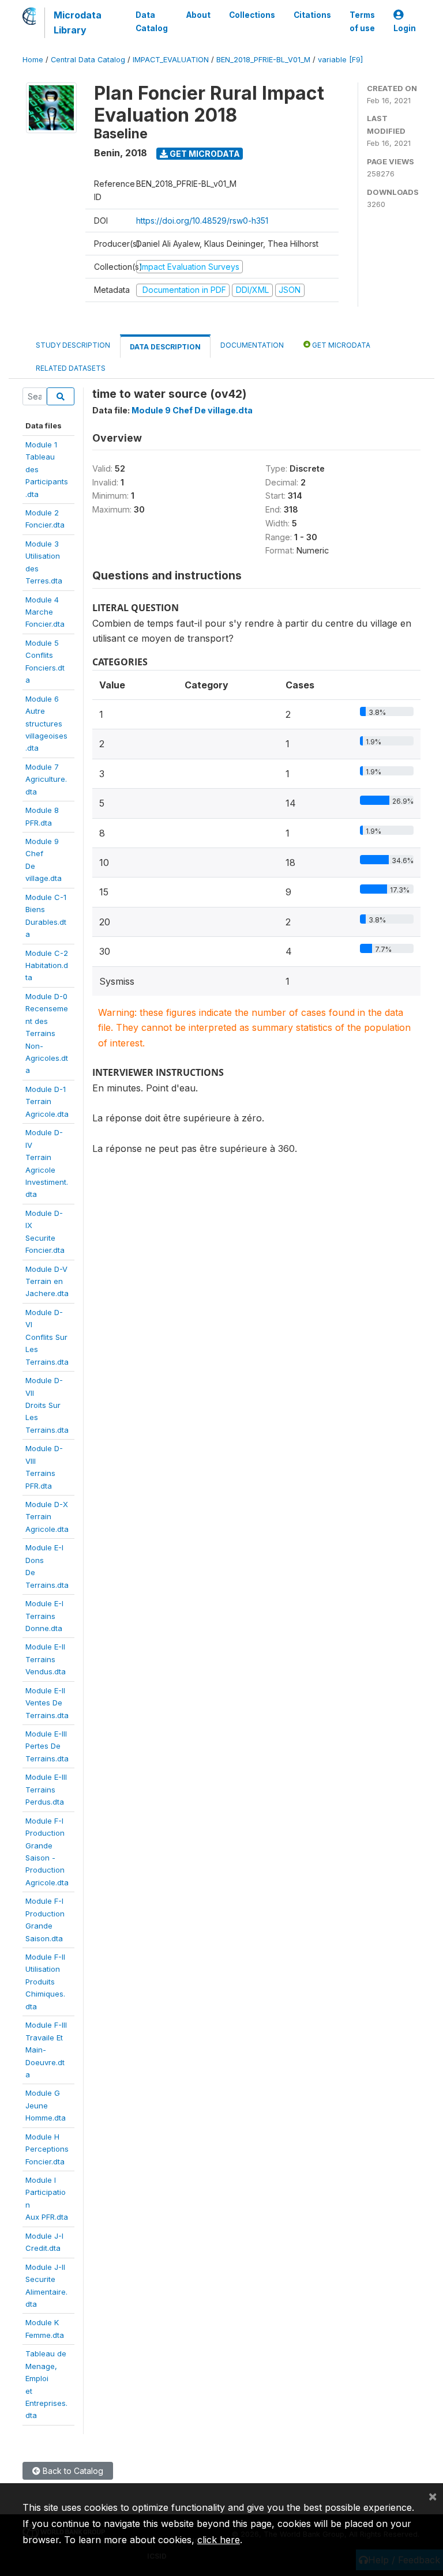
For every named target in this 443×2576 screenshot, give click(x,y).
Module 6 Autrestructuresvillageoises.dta (46, 724)
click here (219, 2540)
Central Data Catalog (88, 60)
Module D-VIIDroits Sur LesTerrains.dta (47, 1405)
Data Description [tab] (165, 347)
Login (405, 28)
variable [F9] (340, 60)
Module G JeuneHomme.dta (46, 2105)
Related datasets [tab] (71, 368)
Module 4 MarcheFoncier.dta (45, 612)
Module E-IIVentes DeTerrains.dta (47, 1703)
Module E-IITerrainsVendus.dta (46, 1659)
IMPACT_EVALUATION (171, 60)
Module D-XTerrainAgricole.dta (47, 1517)
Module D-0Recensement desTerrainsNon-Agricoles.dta (47, 1033)
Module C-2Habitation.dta (47, 965)
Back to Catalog (72, 2471)
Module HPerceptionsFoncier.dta (47, 2149)
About (198, 15)
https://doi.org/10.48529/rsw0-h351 (202, 221)
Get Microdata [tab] (340, 345)
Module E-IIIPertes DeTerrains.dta (47, 1746)
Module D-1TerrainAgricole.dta (47, 1101)
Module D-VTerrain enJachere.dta (47, 1281)
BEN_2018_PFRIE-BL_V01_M (263, 60)
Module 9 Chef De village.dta (192, 410)
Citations (312, 15)
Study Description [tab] (73, 345)
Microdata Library (78, 22)
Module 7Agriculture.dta (46, 779)
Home (33, 60)
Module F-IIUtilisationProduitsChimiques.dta (45, 1982)
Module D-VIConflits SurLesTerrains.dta (47, 1337)
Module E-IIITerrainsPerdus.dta (46, 1789)
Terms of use (362, 21)
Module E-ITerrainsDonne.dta (44, 1616)
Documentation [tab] (252, 345)
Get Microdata (204, 154)
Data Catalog (152, 21)
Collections (252, 15)
